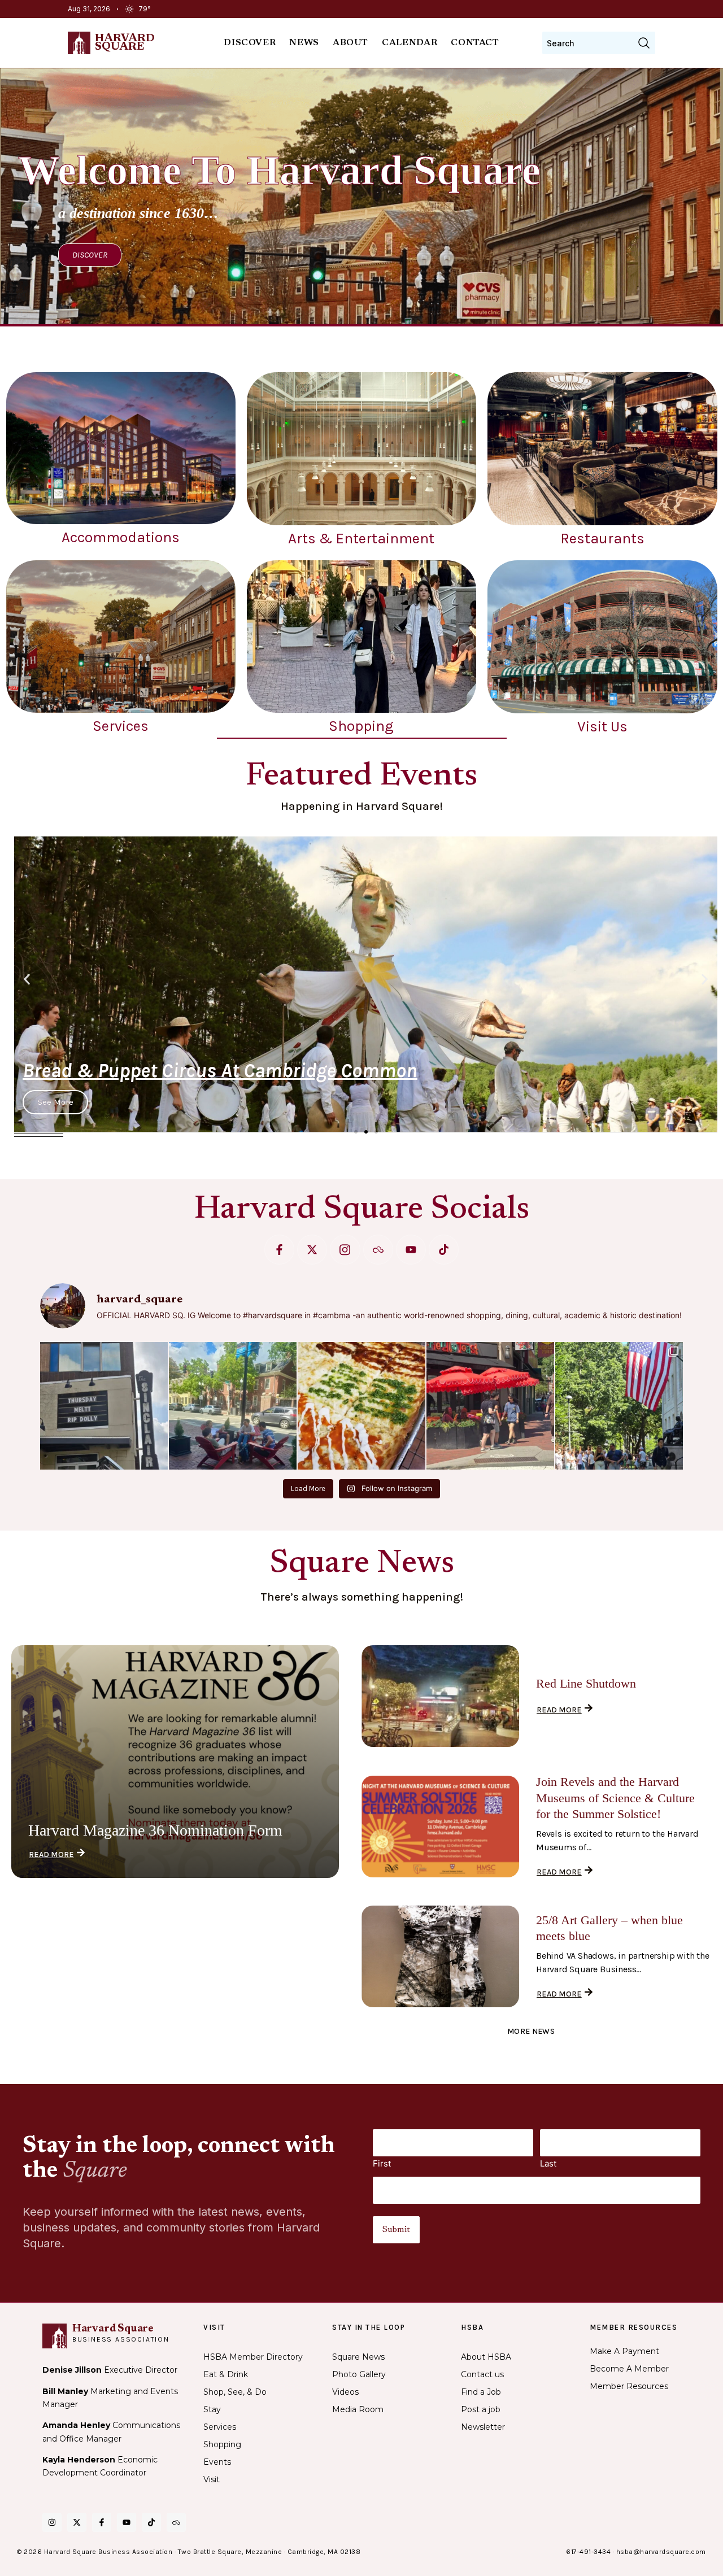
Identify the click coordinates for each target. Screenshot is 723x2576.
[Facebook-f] (279, 1250)
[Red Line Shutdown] (440, 1696)
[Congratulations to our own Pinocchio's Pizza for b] (361, 1406)
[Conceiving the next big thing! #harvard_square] (233, 1406)
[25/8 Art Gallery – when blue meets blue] (440, 1956)
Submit (396, 2230)
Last (548, 2163)
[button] (27, 980)
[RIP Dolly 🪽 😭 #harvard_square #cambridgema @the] (104, 1406)
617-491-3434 (588, 2552)
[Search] (644, 43)
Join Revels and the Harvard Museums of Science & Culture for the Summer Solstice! (615, 1798)
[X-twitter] (312, 1250)
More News (531, 2031)
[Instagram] (52, 2522)
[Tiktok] (444, 1250)
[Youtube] (411, 1250)
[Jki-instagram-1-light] (345, 1250)
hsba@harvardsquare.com (661, 2552)
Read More (51, 1854)
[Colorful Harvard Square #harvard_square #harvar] (490, 1406)
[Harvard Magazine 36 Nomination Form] (175, 1762)
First (382, 2163)
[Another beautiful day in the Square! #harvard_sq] (619, 1406)
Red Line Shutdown (586, 1683)
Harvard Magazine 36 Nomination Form (155, 1830)
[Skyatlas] (378, 1250)
